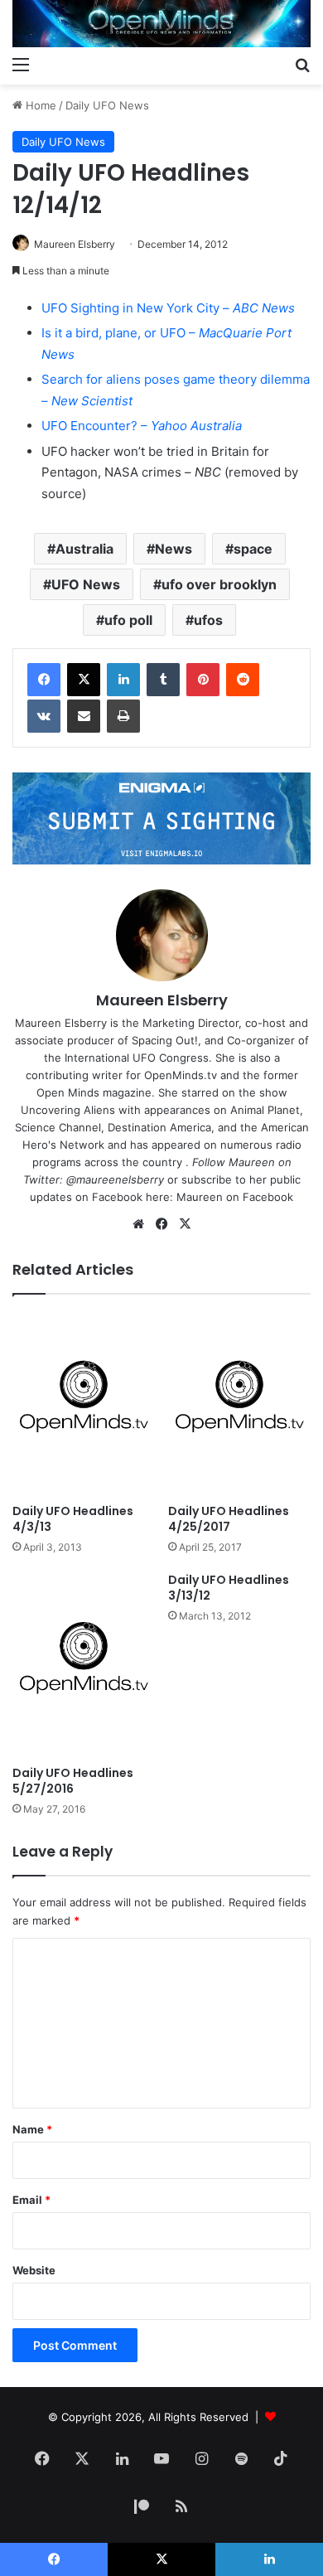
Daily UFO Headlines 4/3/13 (73, 1519)
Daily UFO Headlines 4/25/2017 (229, 1519)
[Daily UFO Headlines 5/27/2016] (84, 1665)
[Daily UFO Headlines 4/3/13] (84, 1404)
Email (31, 2200)
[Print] (123, 716)
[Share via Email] (84, 716)
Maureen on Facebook (235, 1197)
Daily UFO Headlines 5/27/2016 (73, 1781)
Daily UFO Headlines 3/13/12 (229, 1588)
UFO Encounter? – (142, 426)
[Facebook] (44, 680)
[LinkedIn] (123, 680)
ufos (208, 620)
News (174, 549)
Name (32, 2129)
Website (34, 2270)
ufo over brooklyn (219, 584)
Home (39, 105)
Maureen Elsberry (75, 244)
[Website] (138, 1224)
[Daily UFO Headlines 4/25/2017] (239, 1404)
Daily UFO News (107, 105)
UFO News (86, 584)
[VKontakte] (44, 716)
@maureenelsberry (115, 1179)
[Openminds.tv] (161, 24)
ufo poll (128, 620)
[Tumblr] (163, 680)
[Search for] (302, 64)
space (253, 549)
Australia (84, 549)
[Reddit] (243, 680)
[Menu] (21, 64)
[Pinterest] (203, 680)
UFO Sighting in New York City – (168, 308)
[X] (84, 680)
